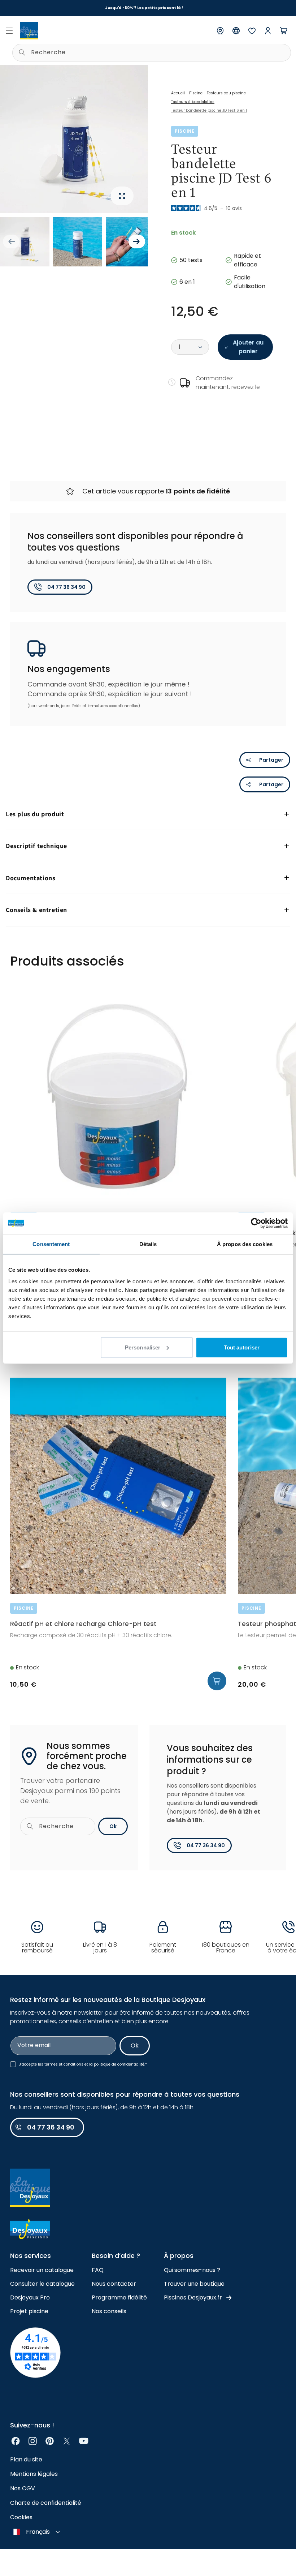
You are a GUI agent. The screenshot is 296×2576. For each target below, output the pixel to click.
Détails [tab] (148, 1244)
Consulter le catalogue (42, 2284)
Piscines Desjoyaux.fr (193, 2297)
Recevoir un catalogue (42, 2270)
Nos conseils (109, 2311)
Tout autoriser (242, 1347)
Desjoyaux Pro (30, 2297)
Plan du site (26, 2459)
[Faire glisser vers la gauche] (11, 241)
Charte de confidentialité (46, 2503)
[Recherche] (22, 52)
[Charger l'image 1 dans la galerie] (25, 242)
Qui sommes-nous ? (192, 2270)
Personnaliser (143, 1347)
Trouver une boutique (194, 2284)
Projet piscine (29, 2311)
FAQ (98, 2270)
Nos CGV (23, 2488)
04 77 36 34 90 (66, 587)
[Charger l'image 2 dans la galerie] (78, 242)
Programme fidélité (119, 2297)
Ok (113, 1826)
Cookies (21, 2517)
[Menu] (9, 31)
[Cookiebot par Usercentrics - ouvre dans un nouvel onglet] (256, 1223)
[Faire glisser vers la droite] (137, 241)
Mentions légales (34, 2474)
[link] (16, 2441)
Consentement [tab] (51, 1244)
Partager (271, 760)
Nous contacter (114, 2284)
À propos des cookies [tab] (245, 1244)
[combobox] (152, 53)
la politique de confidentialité (117, 2064)
